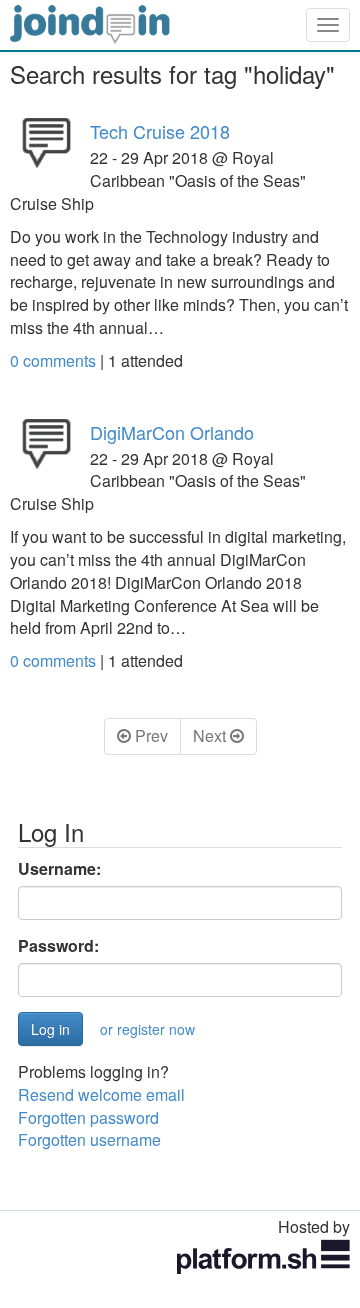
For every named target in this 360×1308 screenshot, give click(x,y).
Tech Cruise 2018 (160, 131)
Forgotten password (88, 1117)
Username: (59, 869)
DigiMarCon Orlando (172, 432)
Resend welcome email (101, 1094)
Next (211, 735)
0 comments (55, 360)
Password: (58, 946)
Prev (149, 735)
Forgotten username (89, 1139)
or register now (147, 1029)
